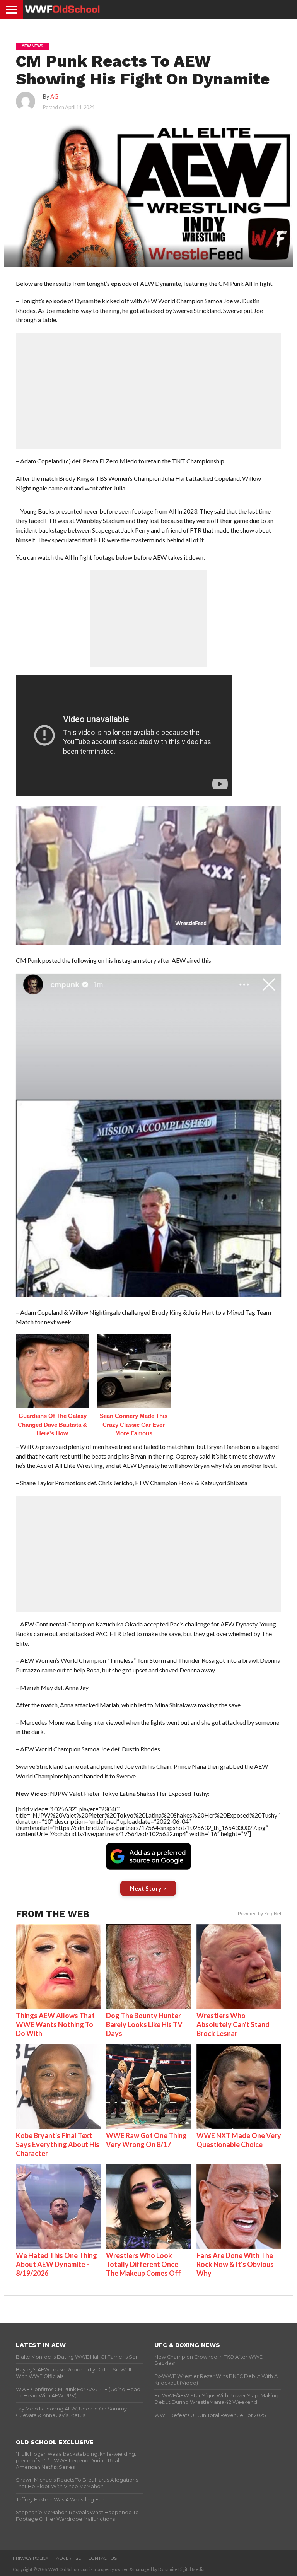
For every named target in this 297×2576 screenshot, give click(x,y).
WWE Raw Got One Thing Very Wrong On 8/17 (146, 2140)
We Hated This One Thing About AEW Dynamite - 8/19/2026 (56, 2264)
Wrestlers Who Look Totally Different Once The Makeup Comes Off (143, 2264)
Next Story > (148, 1888)
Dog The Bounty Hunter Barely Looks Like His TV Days (144, 2024)
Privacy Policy (31, 2558)
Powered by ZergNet (259, 1914)
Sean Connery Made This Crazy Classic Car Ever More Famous (134, 1425)
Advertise (68, 2558)
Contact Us (103, 2558)
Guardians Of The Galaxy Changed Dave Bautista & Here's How (52, 1425)
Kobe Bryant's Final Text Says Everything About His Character (58, 2144)
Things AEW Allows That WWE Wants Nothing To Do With (55, 2024)
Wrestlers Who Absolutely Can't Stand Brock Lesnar (233, 2024)
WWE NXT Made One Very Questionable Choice (239, 2140)
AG (54, 97)
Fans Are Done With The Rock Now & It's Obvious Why (235, 2264)
